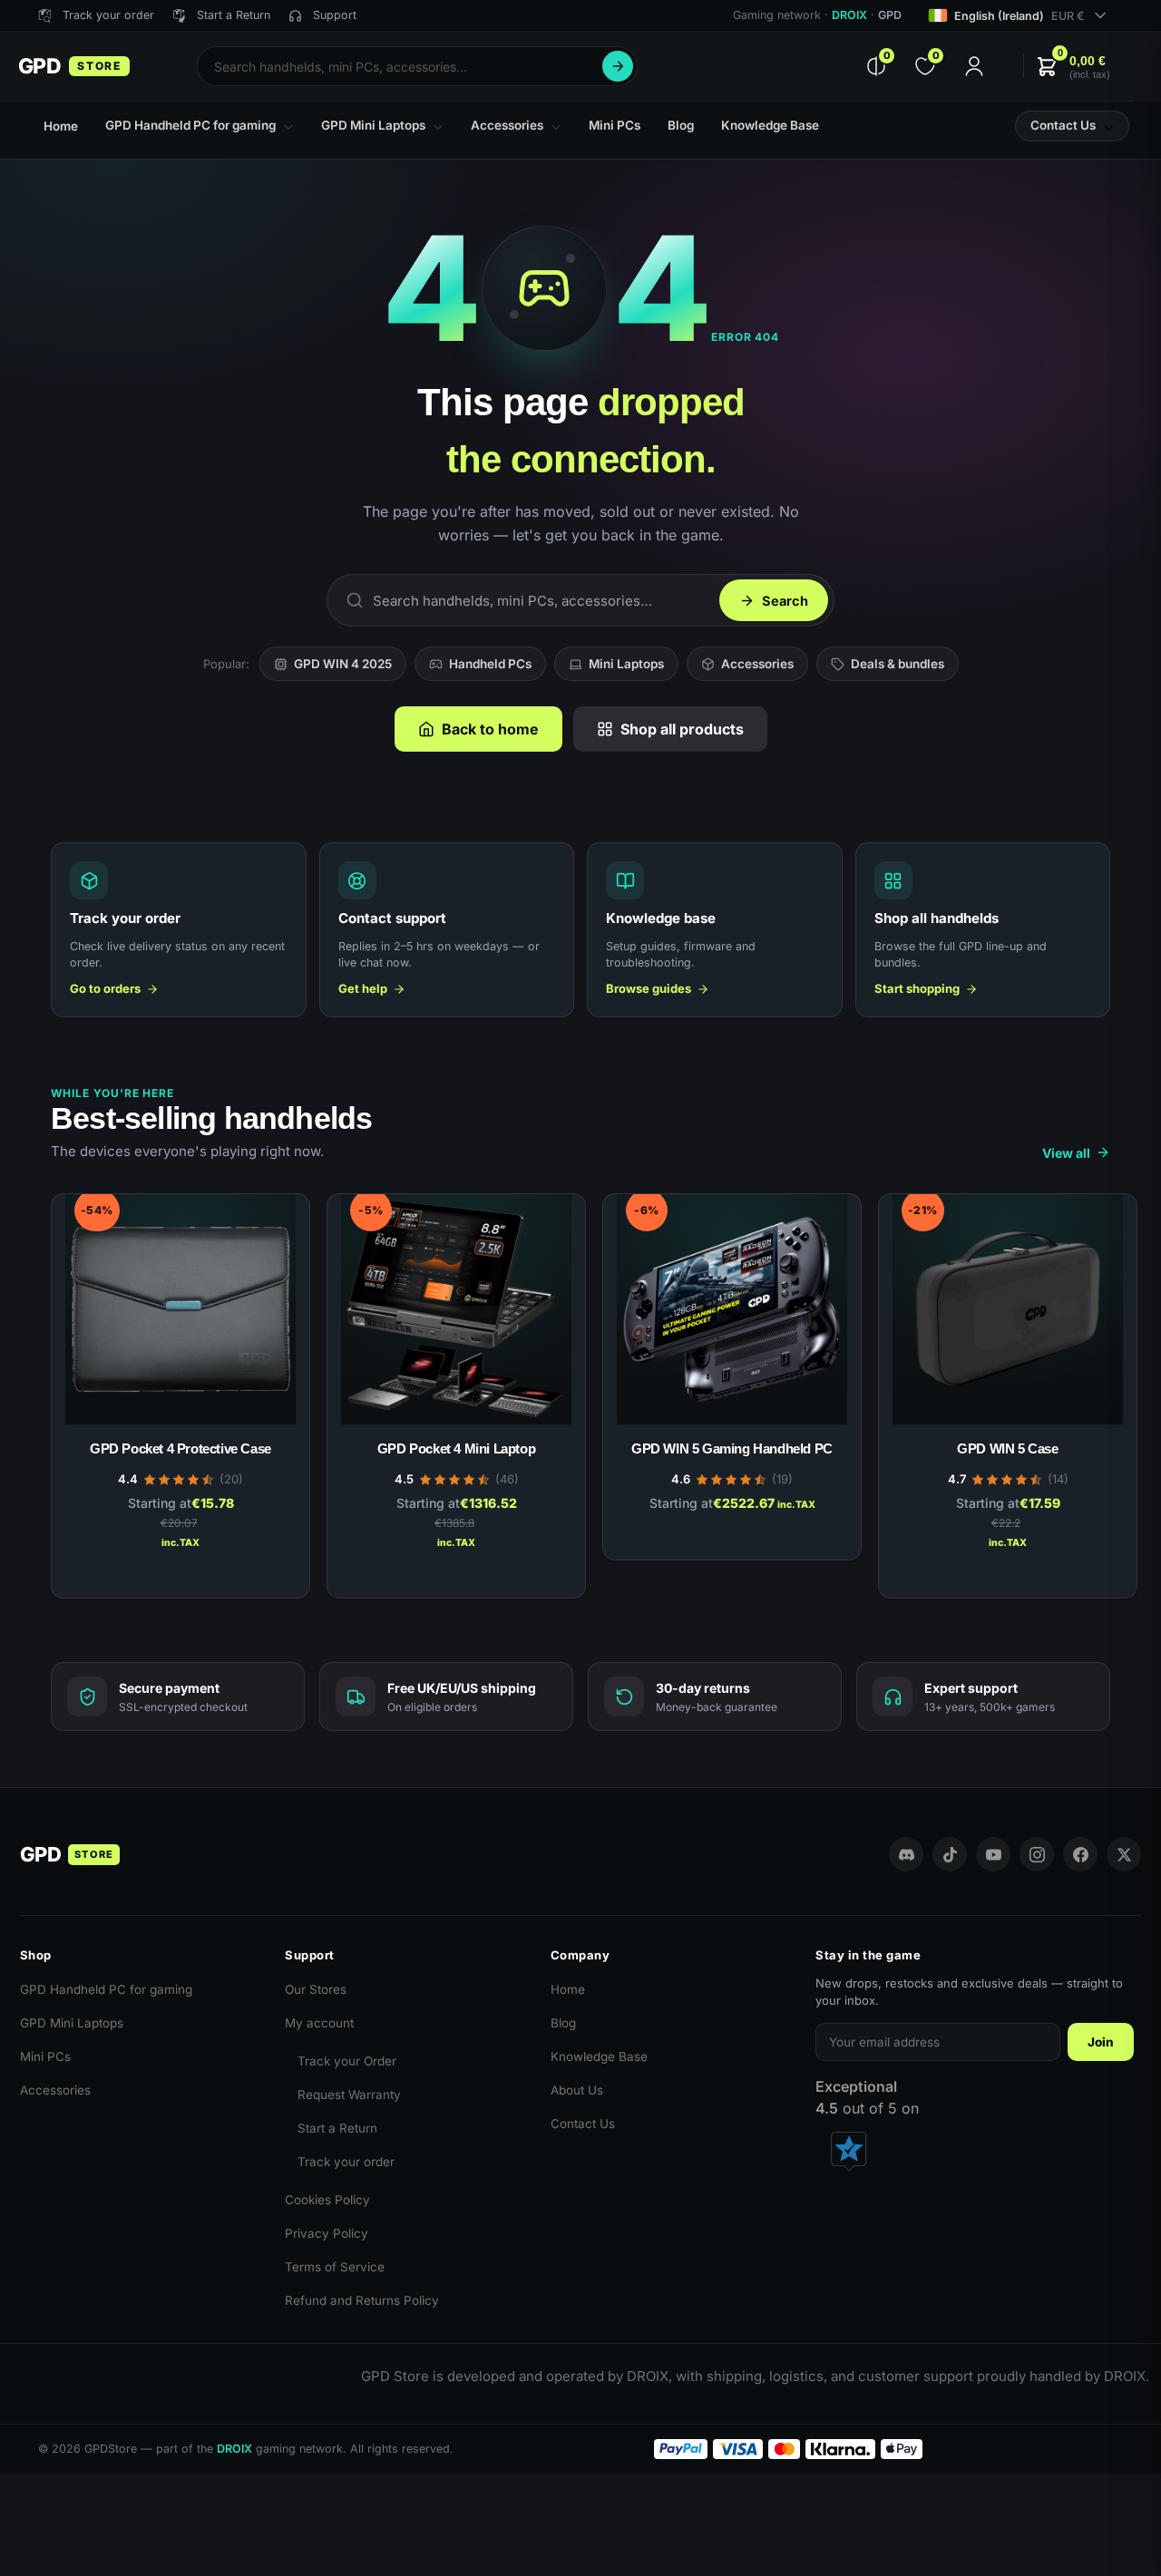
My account (319, 2023)
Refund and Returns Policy (362, 2300)
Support (335, 15)
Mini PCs (45, 2056)
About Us (577, 2090)
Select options (181, 1575)
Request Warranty (349, 2095)
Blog (563, 2023)
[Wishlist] (268, 1209)
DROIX (849, 15)
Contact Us (583, 2124)
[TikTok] (950, 1854)
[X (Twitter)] (1124, 1854)
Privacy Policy (327, 2233)
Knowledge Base (599, 2056)
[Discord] (906, 1854)
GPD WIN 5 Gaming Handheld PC (732, 1448)
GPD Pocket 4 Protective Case (180, 1448)
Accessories (757, 664)
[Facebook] (1080, 1854)
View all (1066, 1153)
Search (618, 66)
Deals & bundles (898, 664)
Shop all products (682, 729)
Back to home (490, 729)
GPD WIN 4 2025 (343, 664)
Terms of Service (335, 2267)
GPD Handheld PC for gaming (106, 1989)
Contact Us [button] (1063, 125)
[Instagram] (1037, 1854)
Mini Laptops (626, 664)
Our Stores (316, 1989)
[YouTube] (993, 1854)
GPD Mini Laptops (72, 2023)
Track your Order (347, 2061)
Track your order (346, 2162)
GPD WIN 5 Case (1007, 1448)
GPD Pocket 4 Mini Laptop (456, 1448)
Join (1101, 2042)
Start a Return (337, 2128)
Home (568, 1989)
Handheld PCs (490, 664)
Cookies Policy (327, 2200)
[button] (1073, 67)
